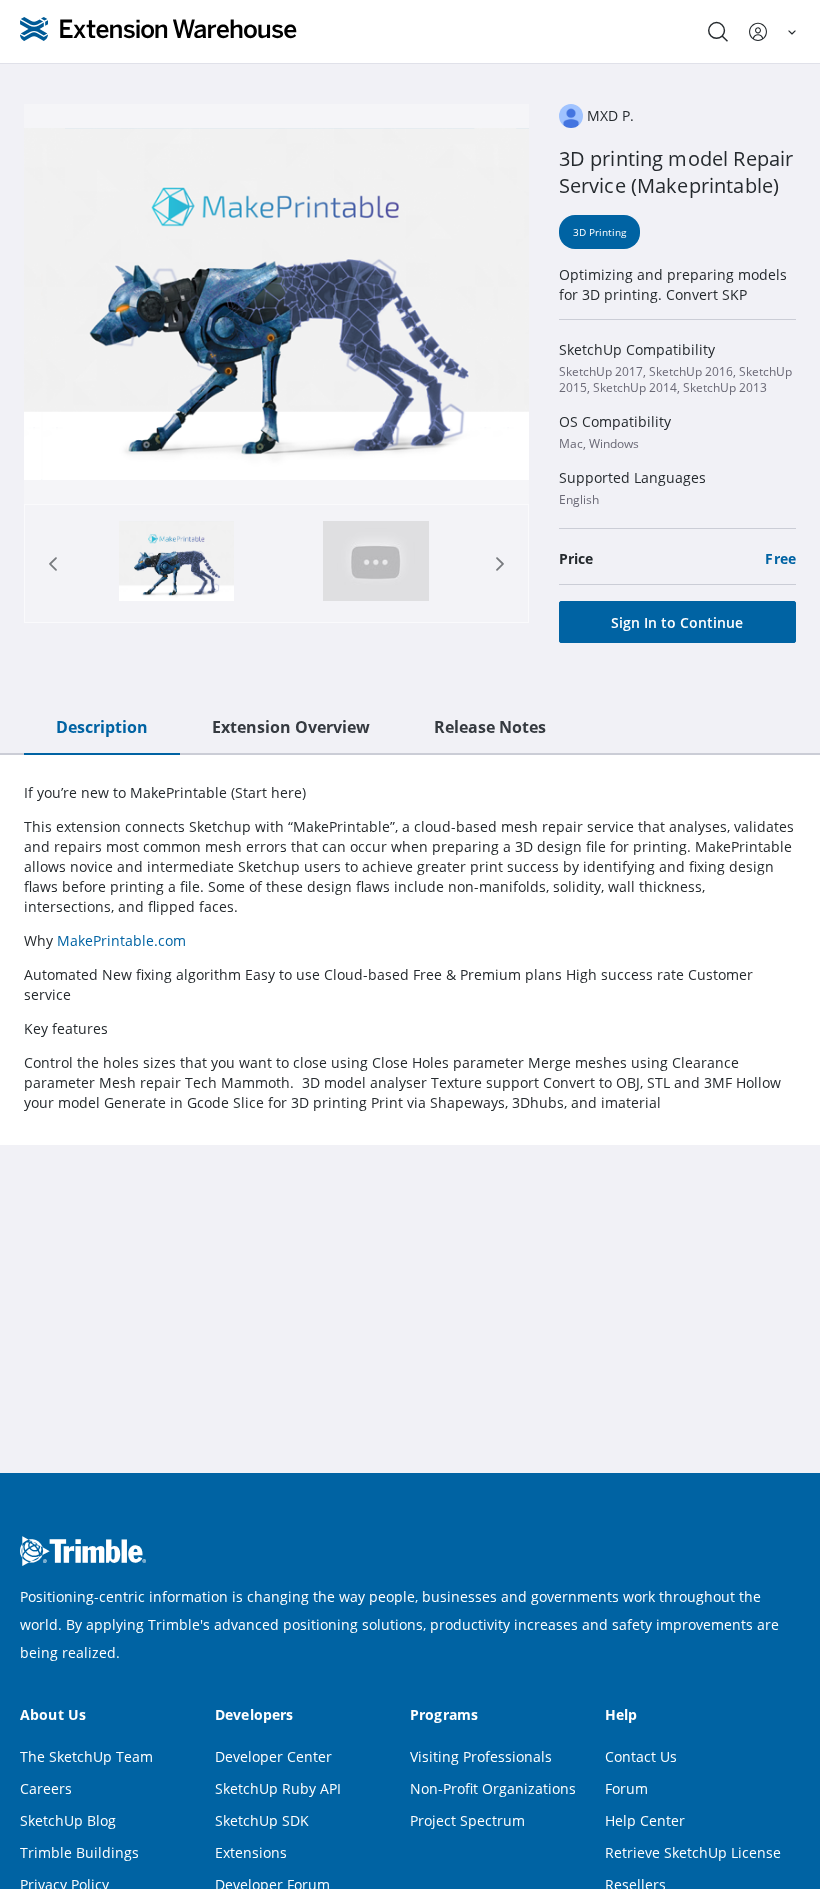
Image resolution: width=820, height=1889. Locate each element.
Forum (626, 1788)
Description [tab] (102, 727)
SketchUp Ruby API (278, 1788)
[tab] (176, 563)
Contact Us (641, 1756)
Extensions (251, 1852)
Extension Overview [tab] (291, 727)
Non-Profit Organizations (493, 1788)
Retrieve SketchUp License (693, 1852)
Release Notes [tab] (490, 727)
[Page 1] (176, 563)
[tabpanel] (410, 948)
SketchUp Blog (68, 1820)
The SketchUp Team (86, 1756)
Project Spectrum (467, 1820)
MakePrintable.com (121, 940)
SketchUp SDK (262, 1820)
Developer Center (273, 1756)
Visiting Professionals (481, 1756)
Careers (46, 1788)
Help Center (645, 1820)
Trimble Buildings (79, 1852)
